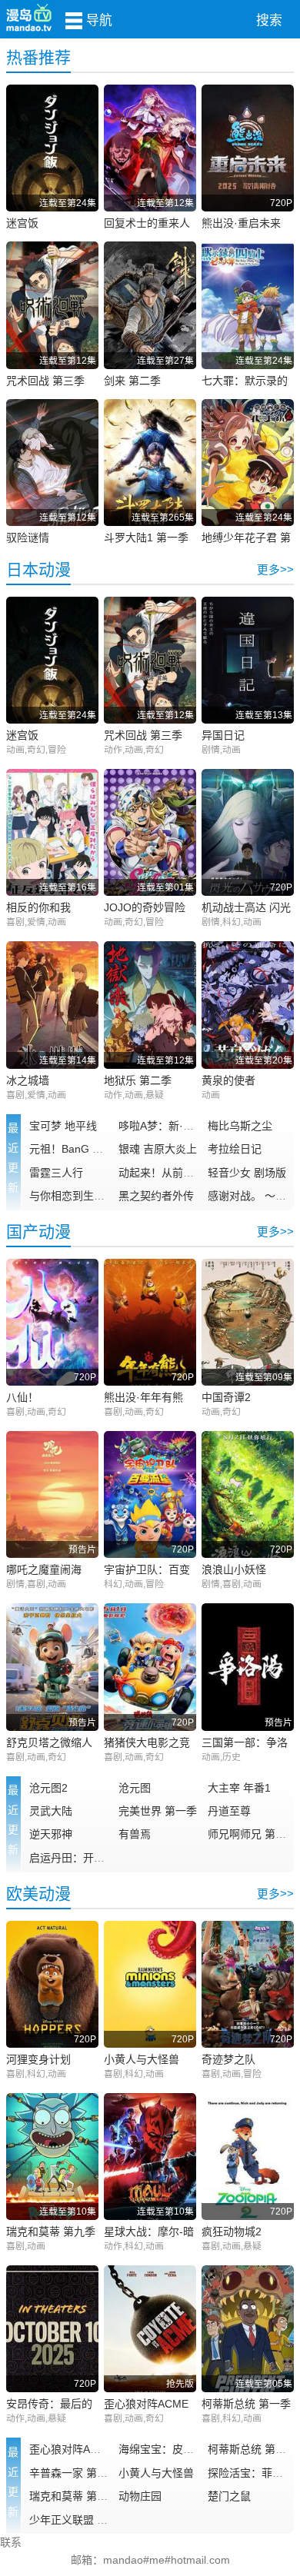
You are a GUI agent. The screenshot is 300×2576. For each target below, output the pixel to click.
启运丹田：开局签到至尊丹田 (99, 1858)
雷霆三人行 (56, 1173)
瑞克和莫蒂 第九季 (74, 2496)
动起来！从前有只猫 (167, 1173)
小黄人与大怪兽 (156, 2473)
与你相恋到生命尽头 (78, 1196)
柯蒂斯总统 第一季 (252, 2449)
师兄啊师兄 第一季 (252, 1834)
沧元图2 (48, 1788)
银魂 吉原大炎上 (158, 1149)
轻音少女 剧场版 (247, 1173)
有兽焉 (135, 1834)
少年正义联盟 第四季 (79, 2520)
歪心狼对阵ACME (72, 2449)
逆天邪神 (51, 1834)
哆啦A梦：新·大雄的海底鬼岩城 (194, 1126)
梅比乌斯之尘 (240, 1126)
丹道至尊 (229, 1811)
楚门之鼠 (229, 2496)
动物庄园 (140, 2496)
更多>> (275, 570)
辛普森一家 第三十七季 (85, 2473)
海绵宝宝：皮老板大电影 (178, 2449)
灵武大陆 (51, 1811)
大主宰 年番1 (239, 1788)
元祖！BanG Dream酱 (83, 1149)
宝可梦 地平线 (63, 1126)
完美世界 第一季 (158, 1811)
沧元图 (135, 1788)
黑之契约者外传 (156, 1196)
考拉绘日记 (235, 1149)
